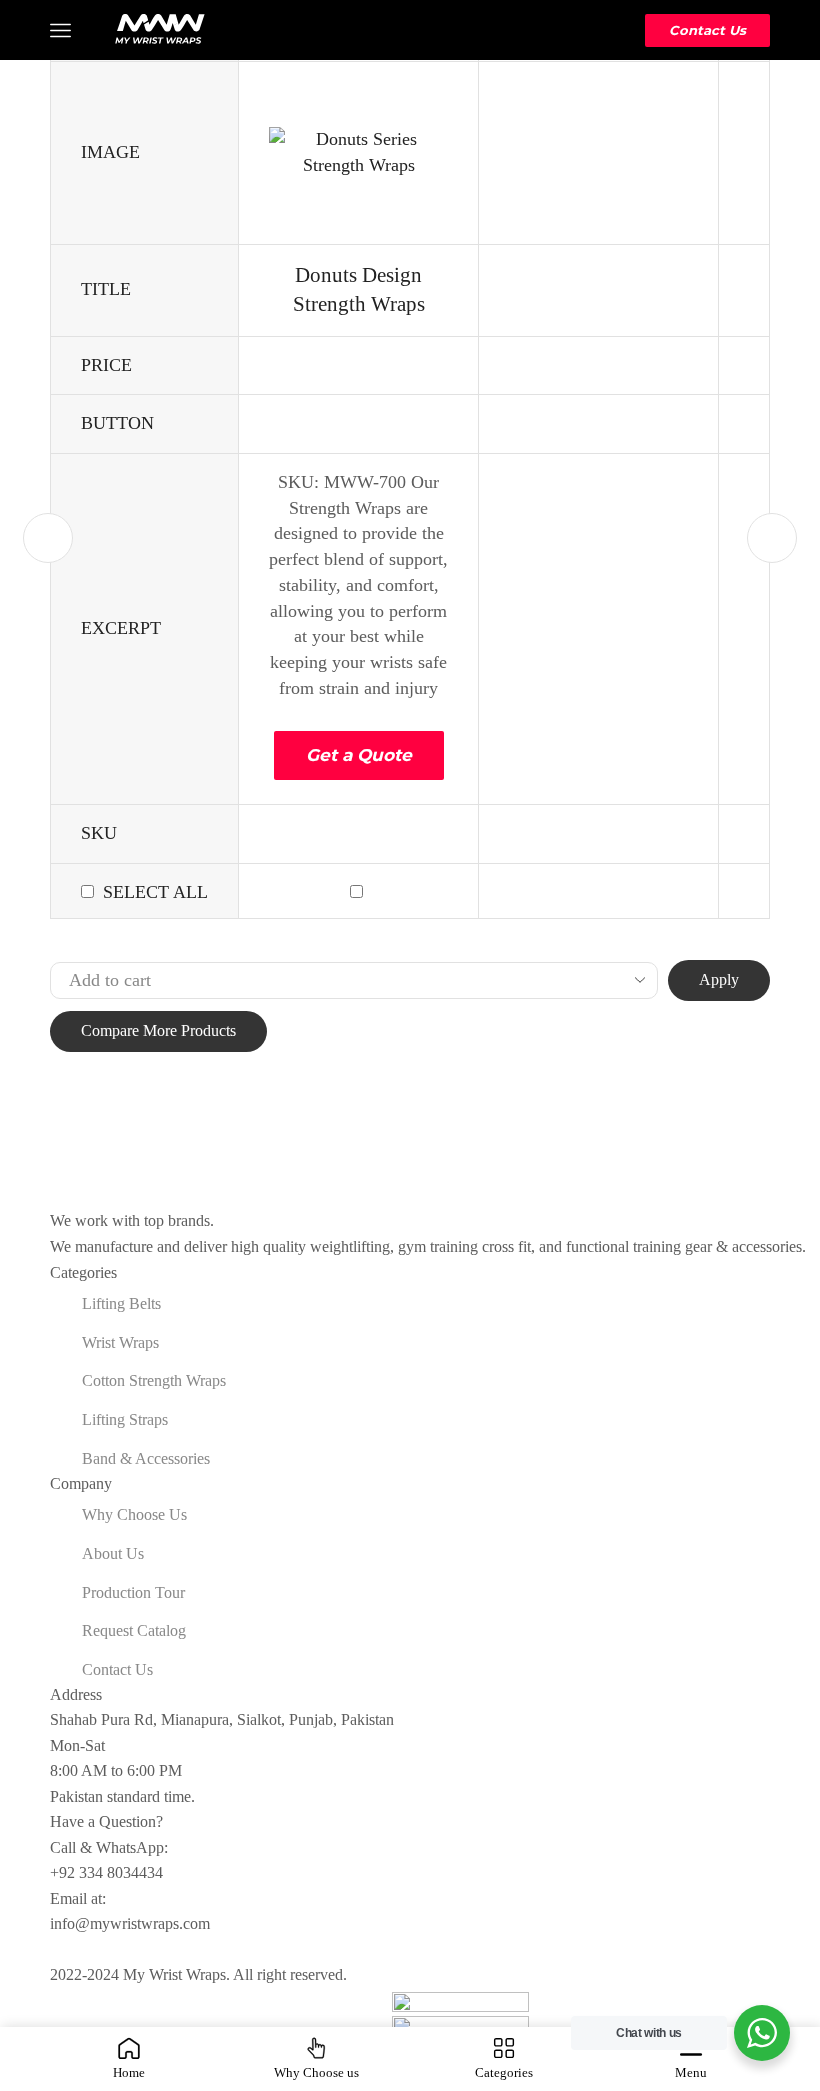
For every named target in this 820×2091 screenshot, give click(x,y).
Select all (155, 892)
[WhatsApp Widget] (762, 2033)
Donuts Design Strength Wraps (359, 289)
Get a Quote (359, 755)
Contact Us (707, 30)
